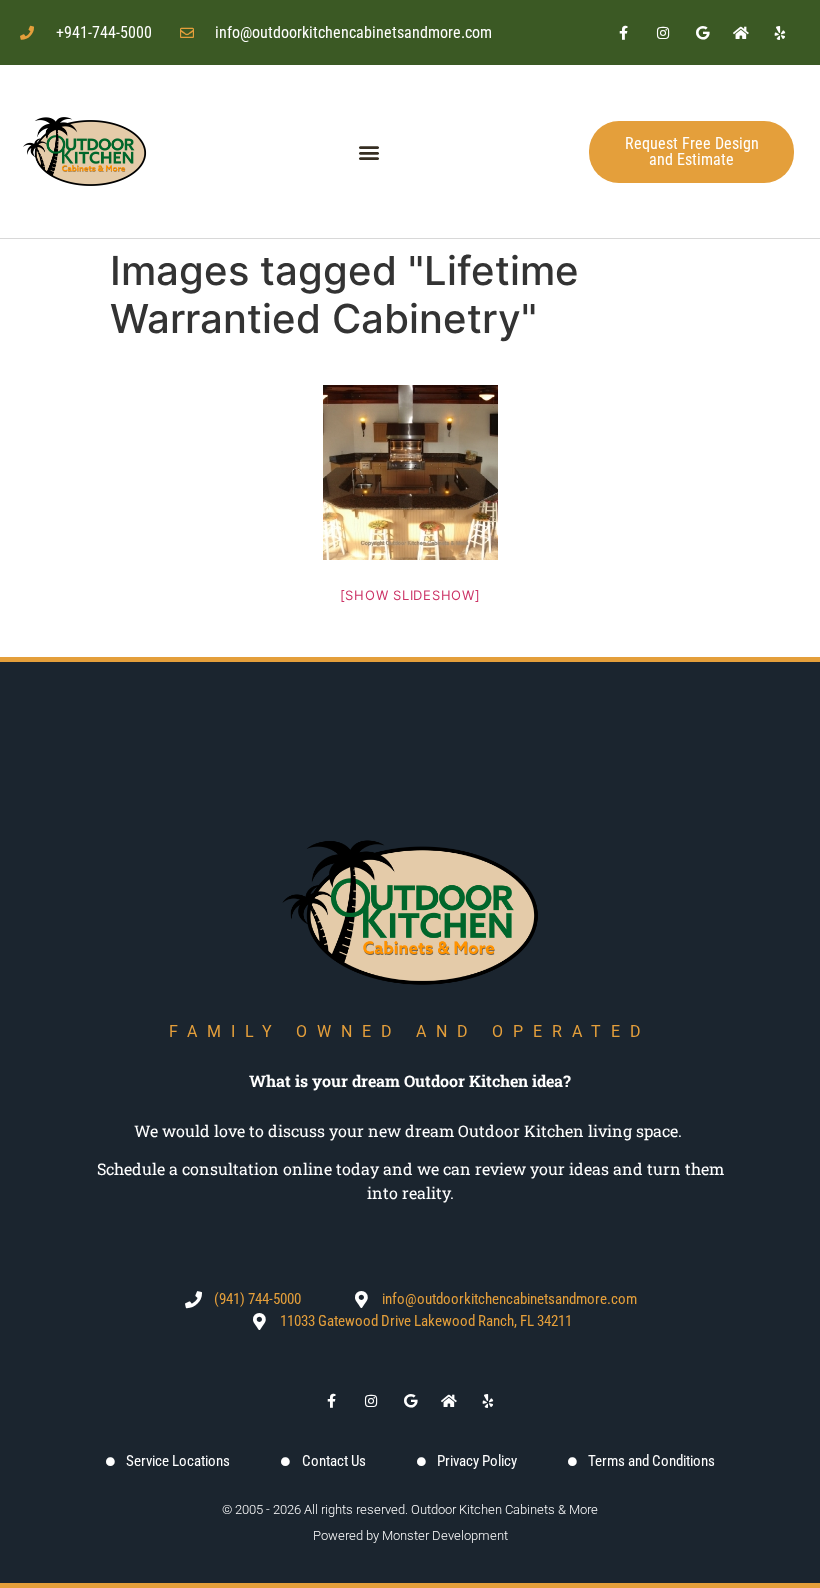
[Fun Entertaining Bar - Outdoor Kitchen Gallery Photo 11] (410, 472)
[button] (368, 151)
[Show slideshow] (410, 595)
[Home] (741, 32)
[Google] (701, 32)
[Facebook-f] (623, 32)
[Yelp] (780, 32)
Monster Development (445, 1535)
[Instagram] (662, 32)
